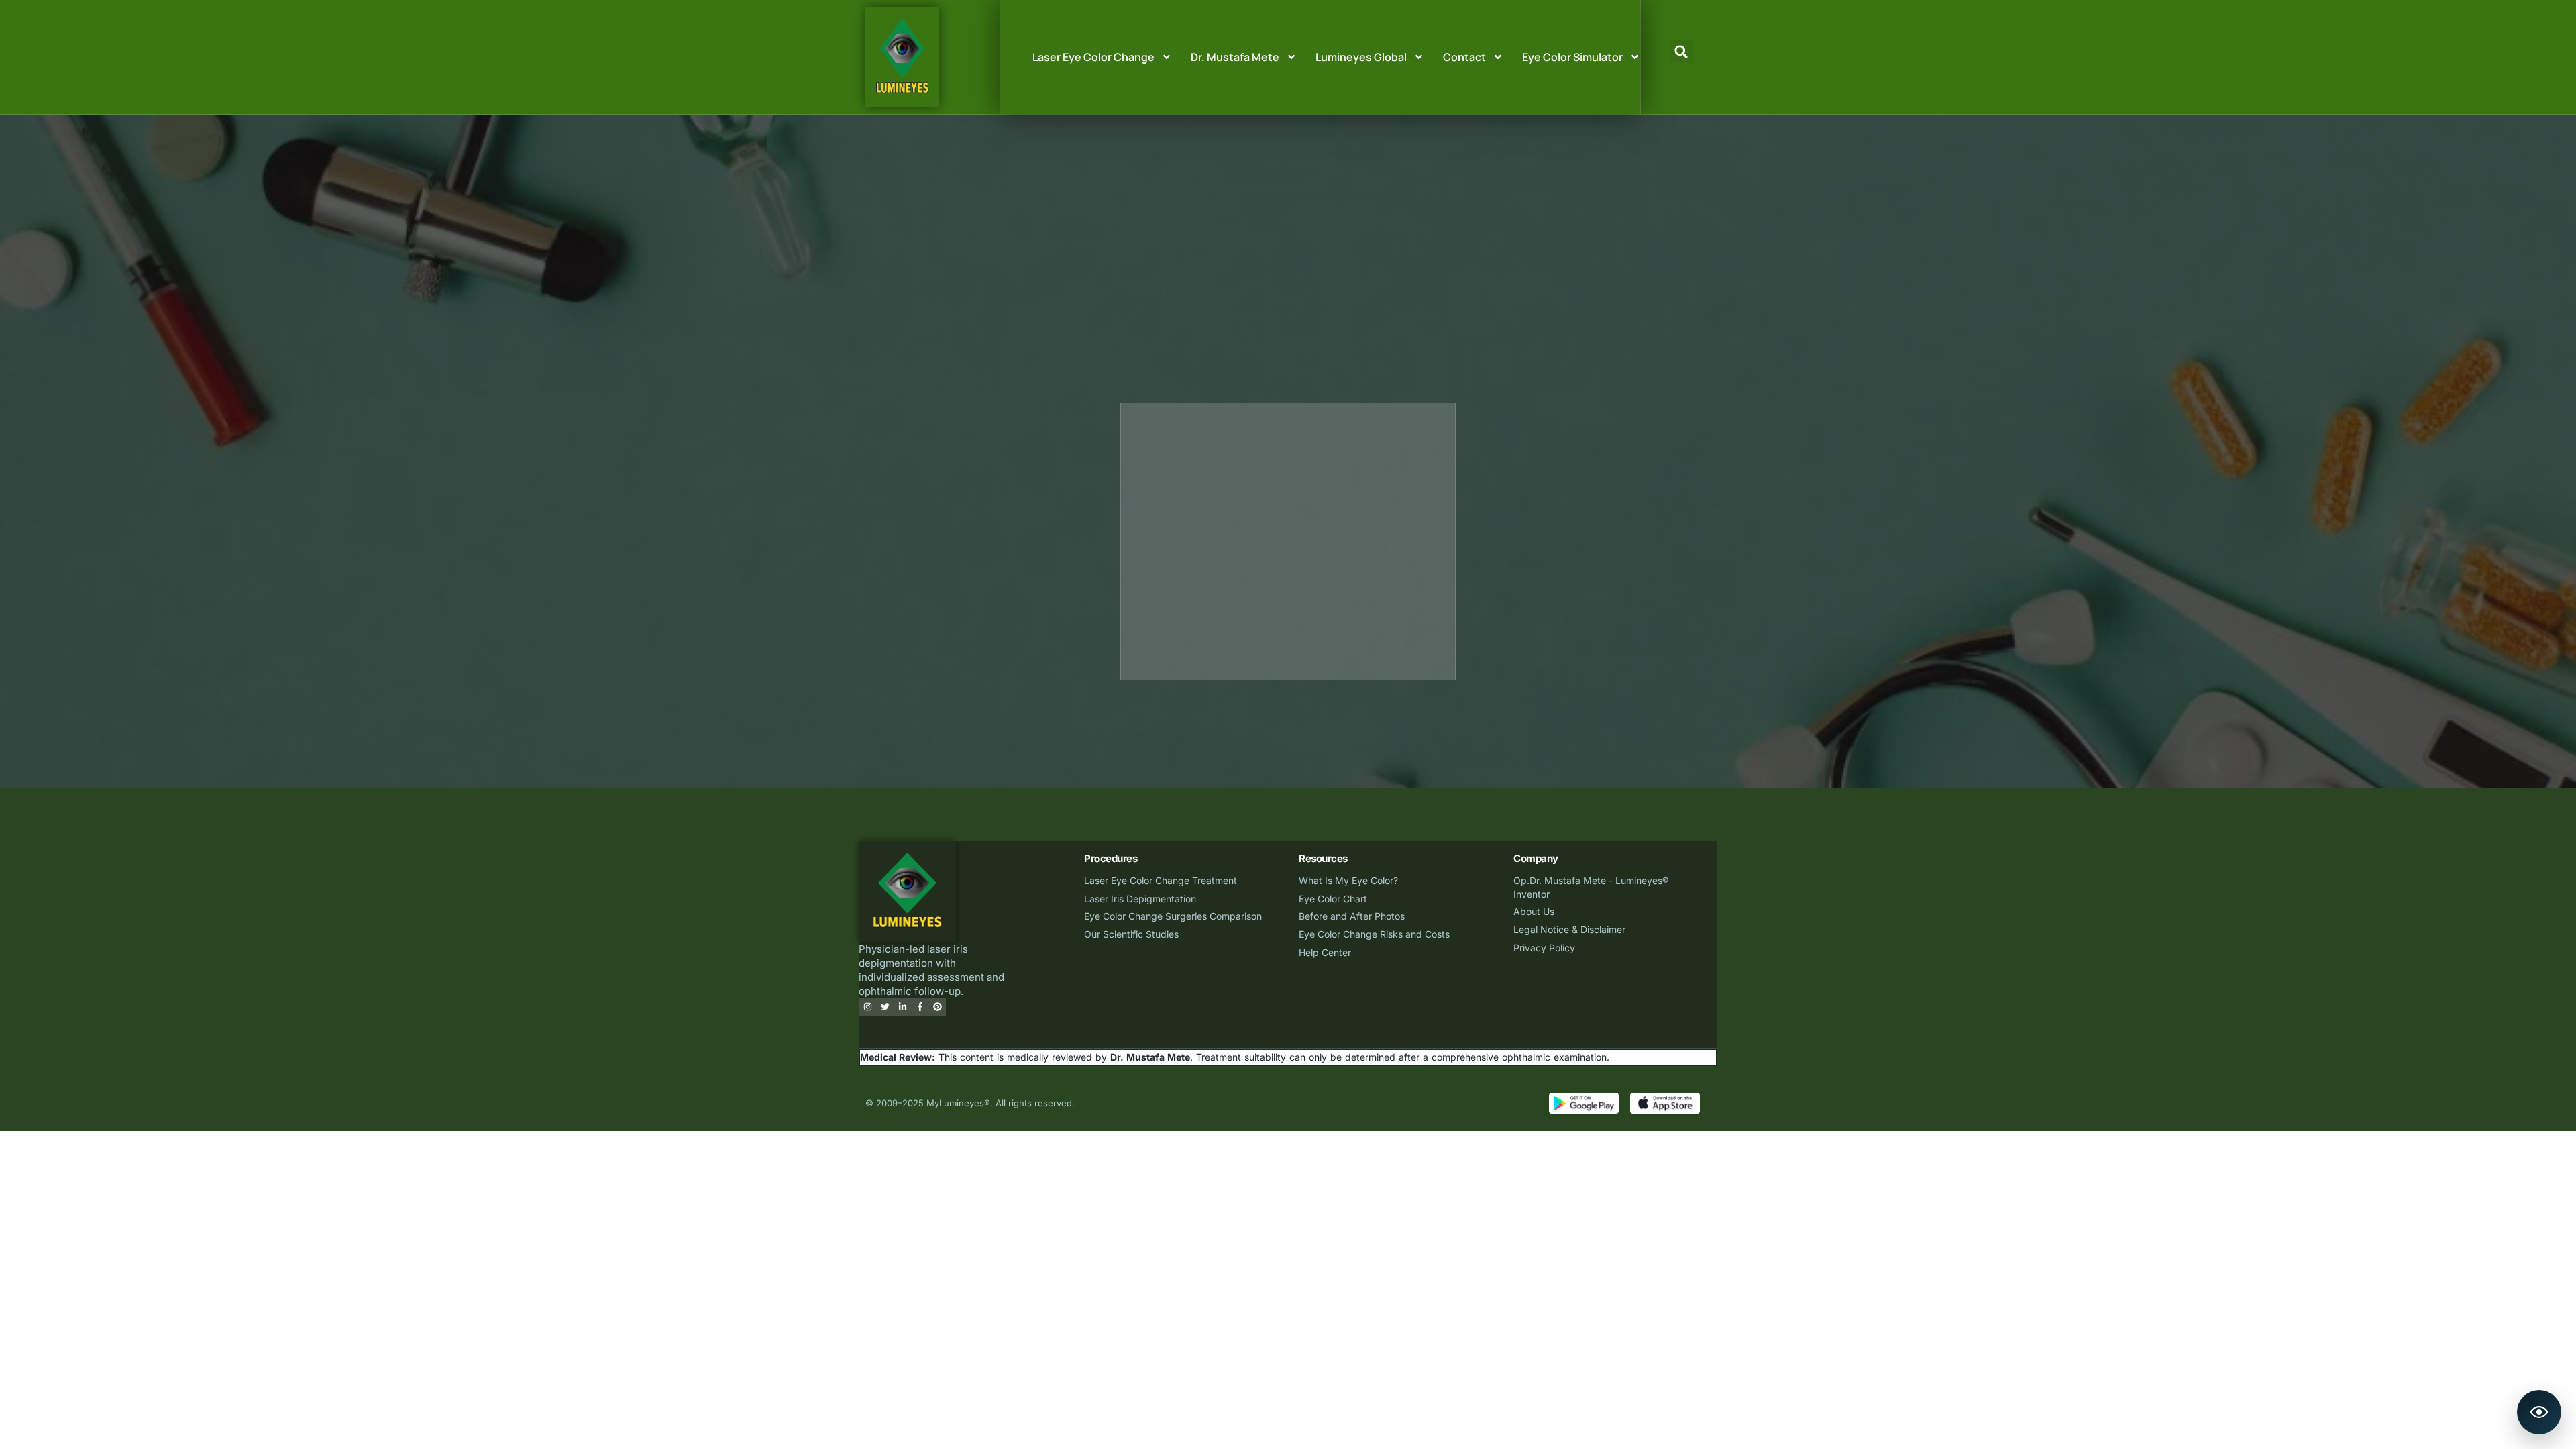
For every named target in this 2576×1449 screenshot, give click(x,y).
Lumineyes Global (1361, 57)
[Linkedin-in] (902, 1007)
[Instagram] (867, 1007)
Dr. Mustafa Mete (1235, 57)
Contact (1464, 57)
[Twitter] (885, 1007)
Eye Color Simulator (1572, 57)
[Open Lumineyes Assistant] (2539, 1412)
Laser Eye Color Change (1093, 57)
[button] (1681, 52)
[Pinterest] (937, 1007)
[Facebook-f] (920, 1007)
